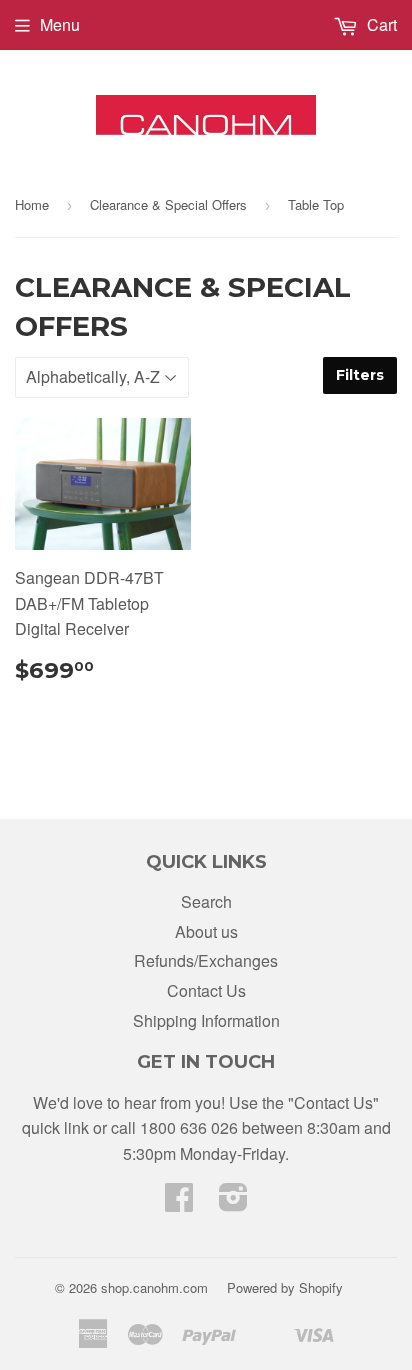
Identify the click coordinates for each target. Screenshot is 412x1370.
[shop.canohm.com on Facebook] (179, 1202)
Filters (360, 375)
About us (206, 931)
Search (206, 901)
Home (32, 204)
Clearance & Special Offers (168, 204)
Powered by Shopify (285, 1287)
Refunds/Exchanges (206, 960)
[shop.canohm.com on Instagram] (233, 1202)
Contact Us (206, 990)
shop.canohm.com (154, 1287)
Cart (380, 24)
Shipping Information (206, 1020)
